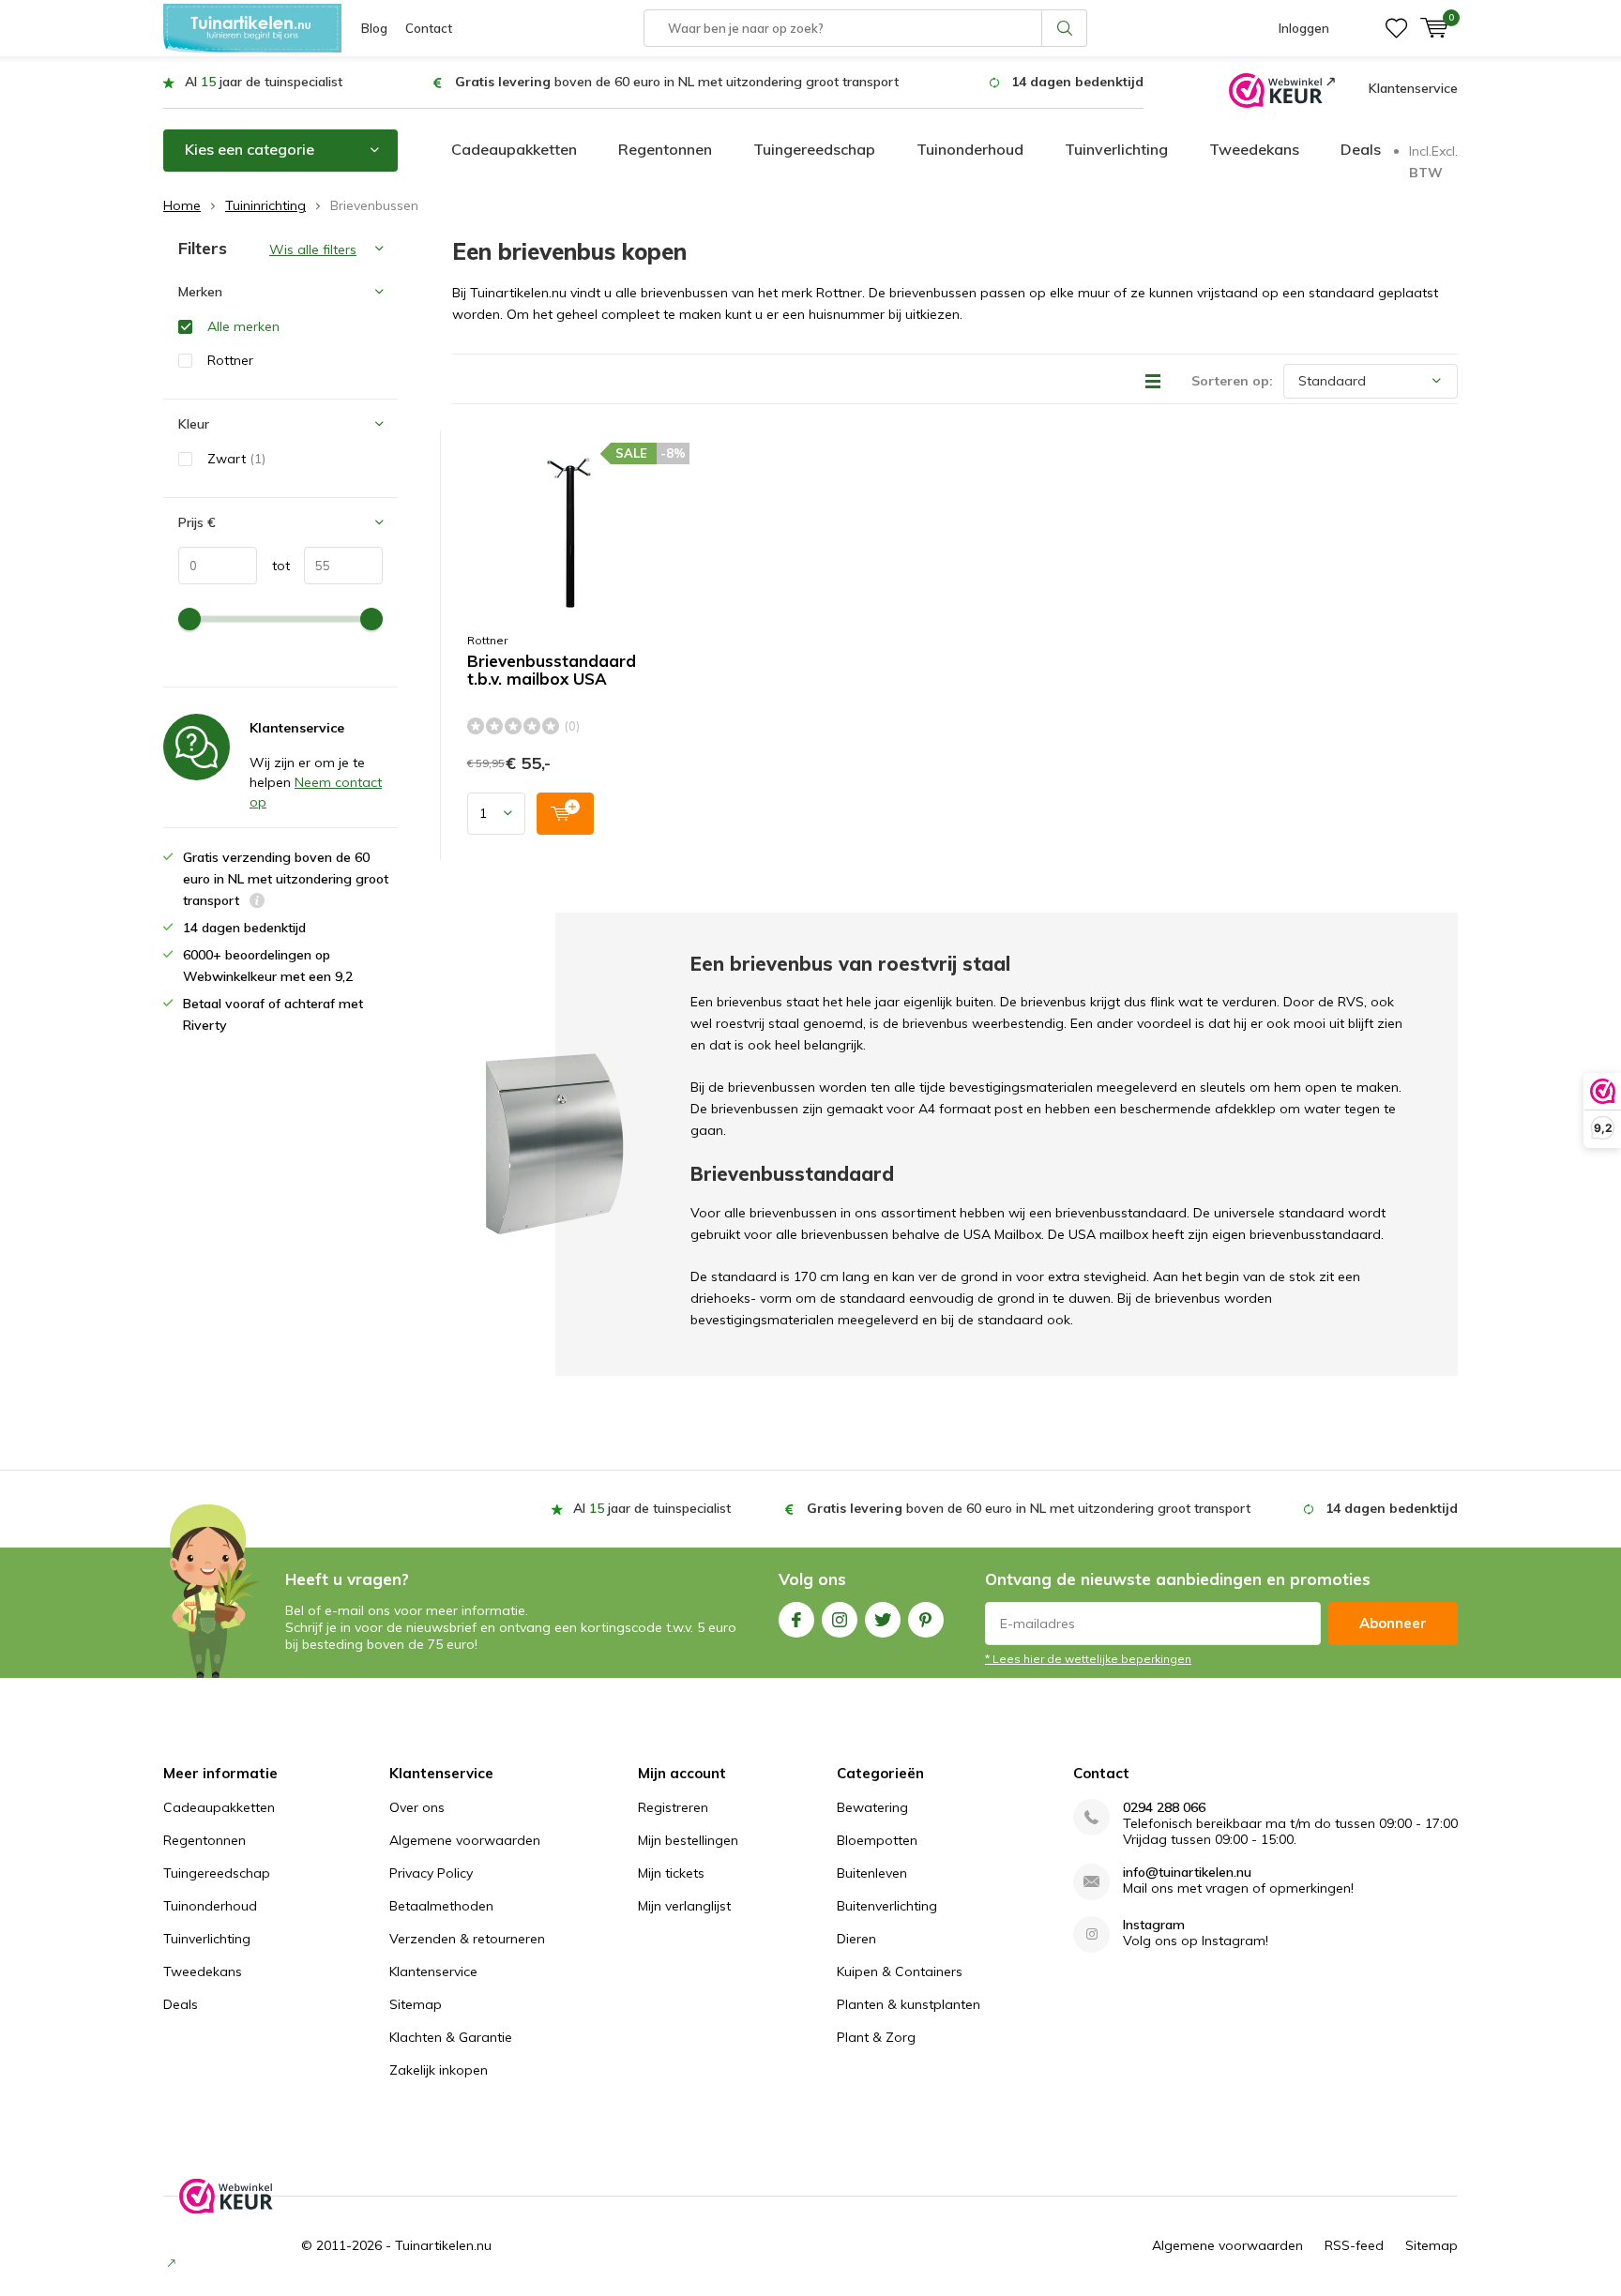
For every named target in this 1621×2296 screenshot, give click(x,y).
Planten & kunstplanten (909, 2004)
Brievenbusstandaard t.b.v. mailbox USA (552, 670)
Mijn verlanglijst (684, 1906)
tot (273, 566)
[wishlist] (1396, 28)
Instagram (840, 1620)
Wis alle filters (313, 249)
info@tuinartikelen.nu (1187, 1873)
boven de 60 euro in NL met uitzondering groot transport (677, 82)
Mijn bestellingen (688, 1840)
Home (182, 205)
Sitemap (416, 2004)
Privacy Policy (431, 1873)
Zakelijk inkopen (439, 2070)
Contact (429, 28)
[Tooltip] (257, 903)
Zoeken (1065, 28)
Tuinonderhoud (970, 149)
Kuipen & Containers (900, 1971)
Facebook (796, 1620)
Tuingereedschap (814, 149)
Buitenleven (872, 1873)
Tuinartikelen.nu (443, 2245)
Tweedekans (1254, 149)
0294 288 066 (1164, 1808)
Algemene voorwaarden (465, 1840)
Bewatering (872, 1807)
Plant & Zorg (876, 2037)
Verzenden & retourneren (467, 1939)
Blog (374, 28)
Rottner (487, 640)
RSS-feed (1354, 2245)
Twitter (883, 1620)
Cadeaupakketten (514, 149)
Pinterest (926, 1620)
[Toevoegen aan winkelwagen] (565, 814)
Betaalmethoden (441, 1906)
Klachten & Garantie (451, 2037)
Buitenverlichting (887, 1906)
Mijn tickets (671, 1873)
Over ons (417, 1807)
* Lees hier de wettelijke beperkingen (1088, 1659)
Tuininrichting (265, 205)
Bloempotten (877, 1840)
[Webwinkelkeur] (1282, 89)
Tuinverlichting (1116, 149)
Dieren (856, 1939)
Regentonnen (665, 149)
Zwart (236, 459)
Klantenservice (1413, 88)
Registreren (673, 1807)
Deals (1361, 149)
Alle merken (243, 326)
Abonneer (1393, 1623)
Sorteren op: (1232, 381)
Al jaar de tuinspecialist (264, 82)
